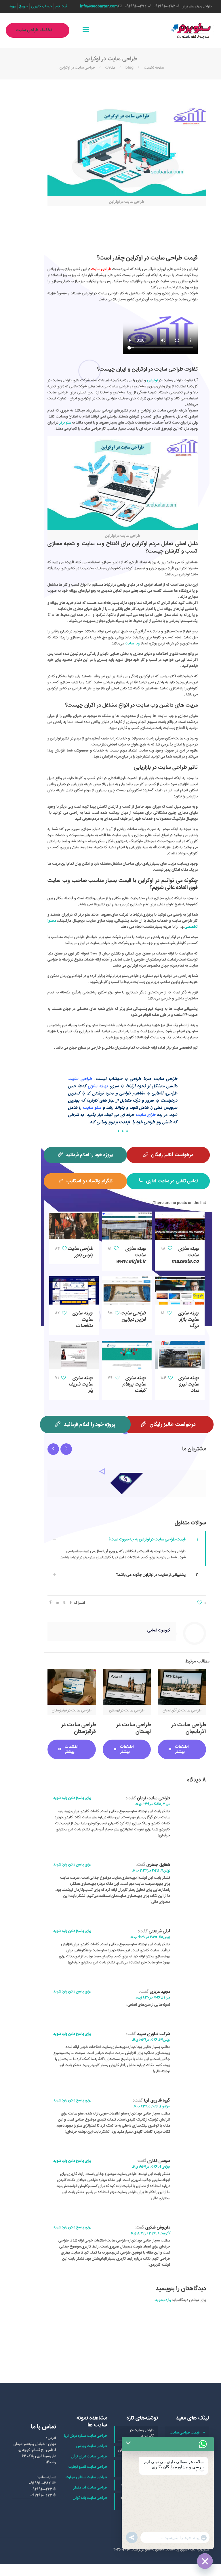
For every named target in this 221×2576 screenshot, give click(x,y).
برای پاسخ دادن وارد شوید (72, 1798)
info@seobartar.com (99, 6)
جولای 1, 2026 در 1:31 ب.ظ (152, 2107)
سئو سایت (92, 1108)
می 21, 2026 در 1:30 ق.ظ (153, 1998)
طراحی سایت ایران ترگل (89, 2457)
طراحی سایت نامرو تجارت (88, 2467)
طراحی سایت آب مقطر (90, 2488)
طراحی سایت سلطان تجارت (86, 2477)
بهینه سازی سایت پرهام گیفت (134, 1384)
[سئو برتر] (191, 30)
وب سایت (132, 643)
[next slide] (66, 1449)
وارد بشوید (163, 2300)
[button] (127, 1549)
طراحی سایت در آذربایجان (189, 1728)
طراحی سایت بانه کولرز (90, 2498)
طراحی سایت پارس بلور (80, 1252)
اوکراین (152, 380)
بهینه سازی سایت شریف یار (81, 1384)
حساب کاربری (42, 6)
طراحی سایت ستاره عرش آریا (85, 2436)
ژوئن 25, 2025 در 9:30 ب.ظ (150, 1937)
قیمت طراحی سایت (185, 2433)
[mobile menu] (86, 30)
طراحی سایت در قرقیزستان (79, 1728)
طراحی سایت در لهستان (134, 1728)
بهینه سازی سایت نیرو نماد (189, 1384)
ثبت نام (61, 6)
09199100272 (136, 6)
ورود (12, 6)
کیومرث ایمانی (159, 1630)
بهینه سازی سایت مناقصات (83, 1320)
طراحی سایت (101, 269)
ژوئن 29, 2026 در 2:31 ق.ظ (151, 2040)
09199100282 (164, 6)
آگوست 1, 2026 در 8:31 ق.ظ (150, 2234)
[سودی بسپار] (127, 1483)
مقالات (110, 68)
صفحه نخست (154, 68)
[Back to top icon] (193, 2564)
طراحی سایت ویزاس (92, 2446)
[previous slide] (53, 1449)
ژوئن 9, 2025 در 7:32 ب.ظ (151, 1871)
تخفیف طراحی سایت (34, 30)
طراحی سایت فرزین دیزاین (133, 1317)
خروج (23, 6)
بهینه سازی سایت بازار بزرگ (189, 1320)
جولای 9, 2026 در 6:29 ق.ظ (151, 2167)
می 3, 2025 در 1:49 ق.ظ (153, 1804)
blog (129, 68)
